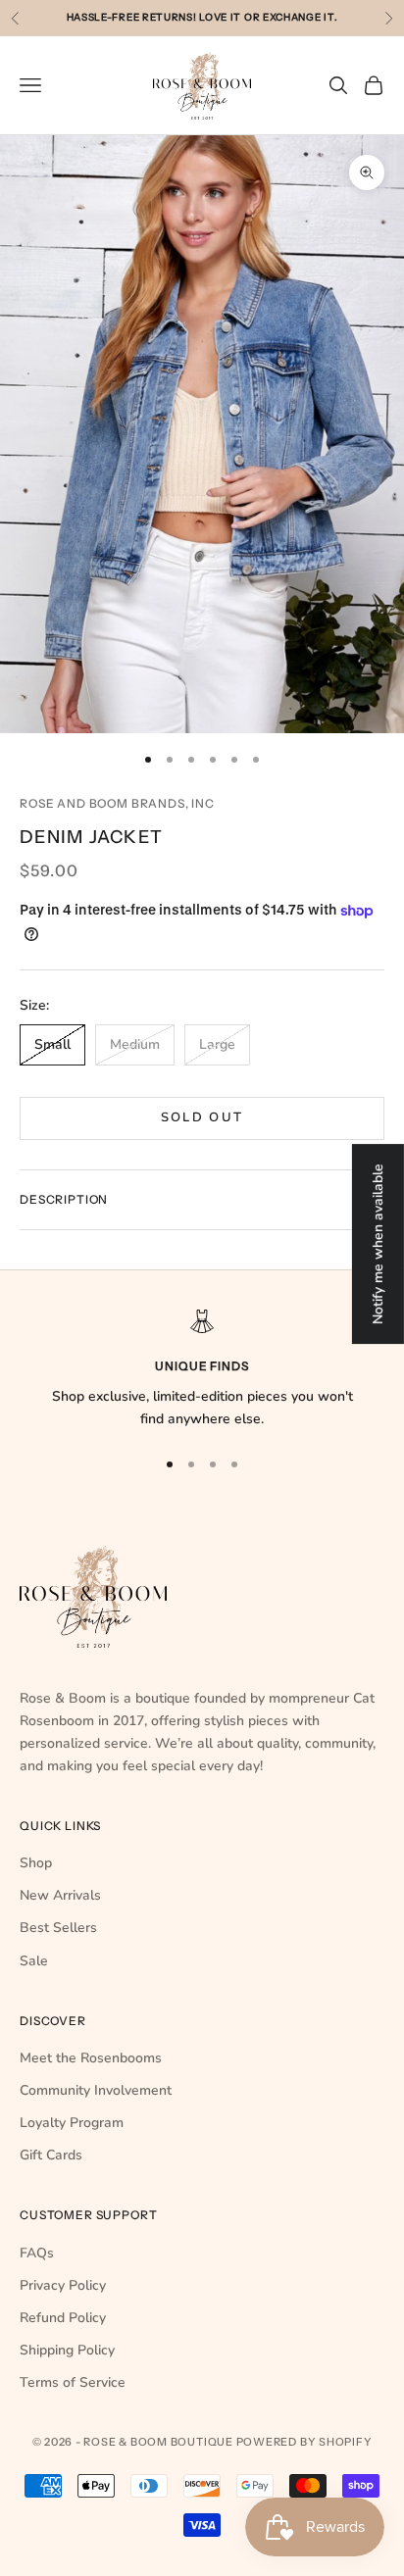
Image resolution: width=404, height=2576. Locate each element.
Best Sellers (58, 1928)
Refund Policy (63, 2318)
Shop (36, 1863)
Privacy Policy (63, 2285)
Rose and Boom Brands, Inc (117, 803)
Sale (34, 1961)
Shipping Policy (67, 2350)
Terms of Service (73, 2382)
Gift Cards (51, 2155)
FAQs (37, 2253)
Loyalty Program (72, 2123)
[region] (202, 1370)
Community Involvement (96, 2090)
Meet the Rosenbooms (91, 2058)
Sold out (202, 1117)
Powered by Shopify (304, 2442)
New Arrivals (60, 1895)
